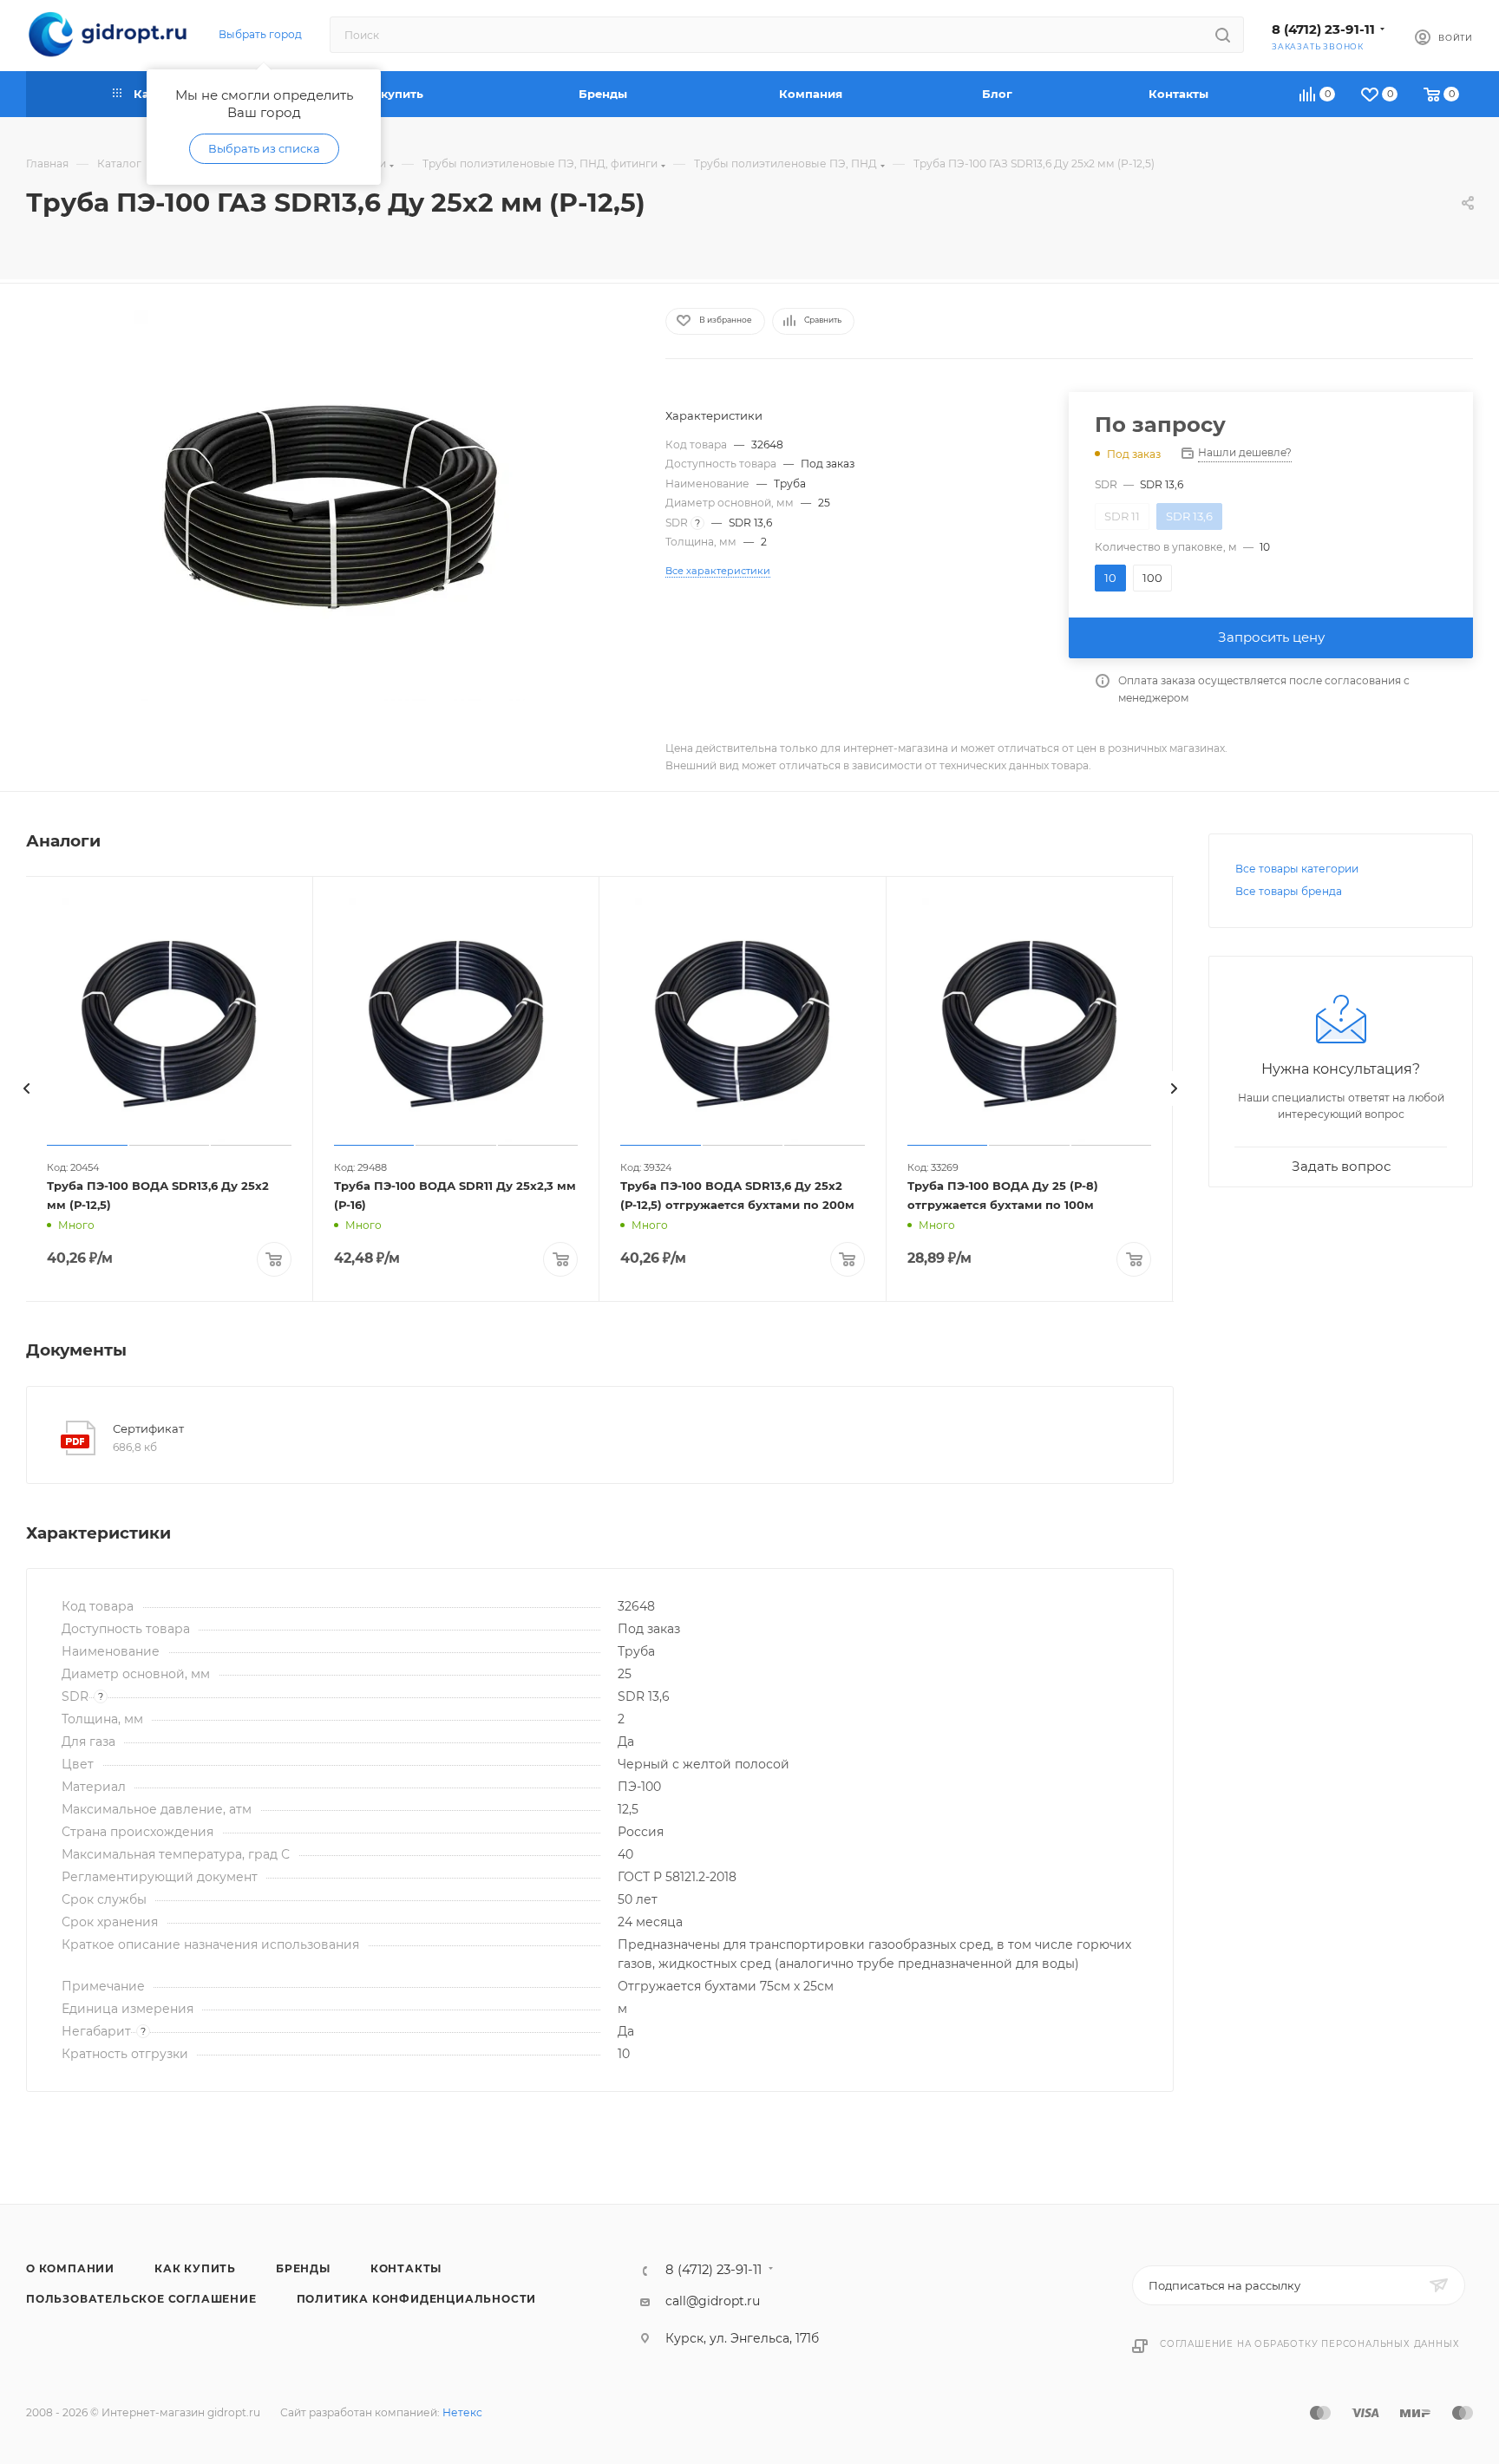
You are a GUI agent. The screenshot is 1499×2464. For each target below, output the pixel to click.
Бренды (303, 2268)
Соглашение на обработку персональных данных (1309, 2344)
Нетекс (462, 2412)
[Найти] (1223, 35)
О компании (70, 2268)
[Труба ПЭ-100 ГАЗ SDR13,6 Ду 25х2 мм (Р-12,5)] (330, 506)
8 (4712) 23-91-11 (1323, 29)
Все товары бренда (1289, 891)
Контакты (406, 2268)
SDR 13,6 (1189, 516)
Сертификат (148, 1428)
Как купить (195, 2268)
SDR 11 (1122, 516)
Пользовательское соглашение (141, 2299)
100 (1152, 578)
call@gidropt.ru (713, 2301)
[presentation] (26, 1088)
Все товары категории (1297, 869)
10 (1110, 578)
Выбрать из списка (264, 148)
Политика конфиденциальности (417, 2299)
